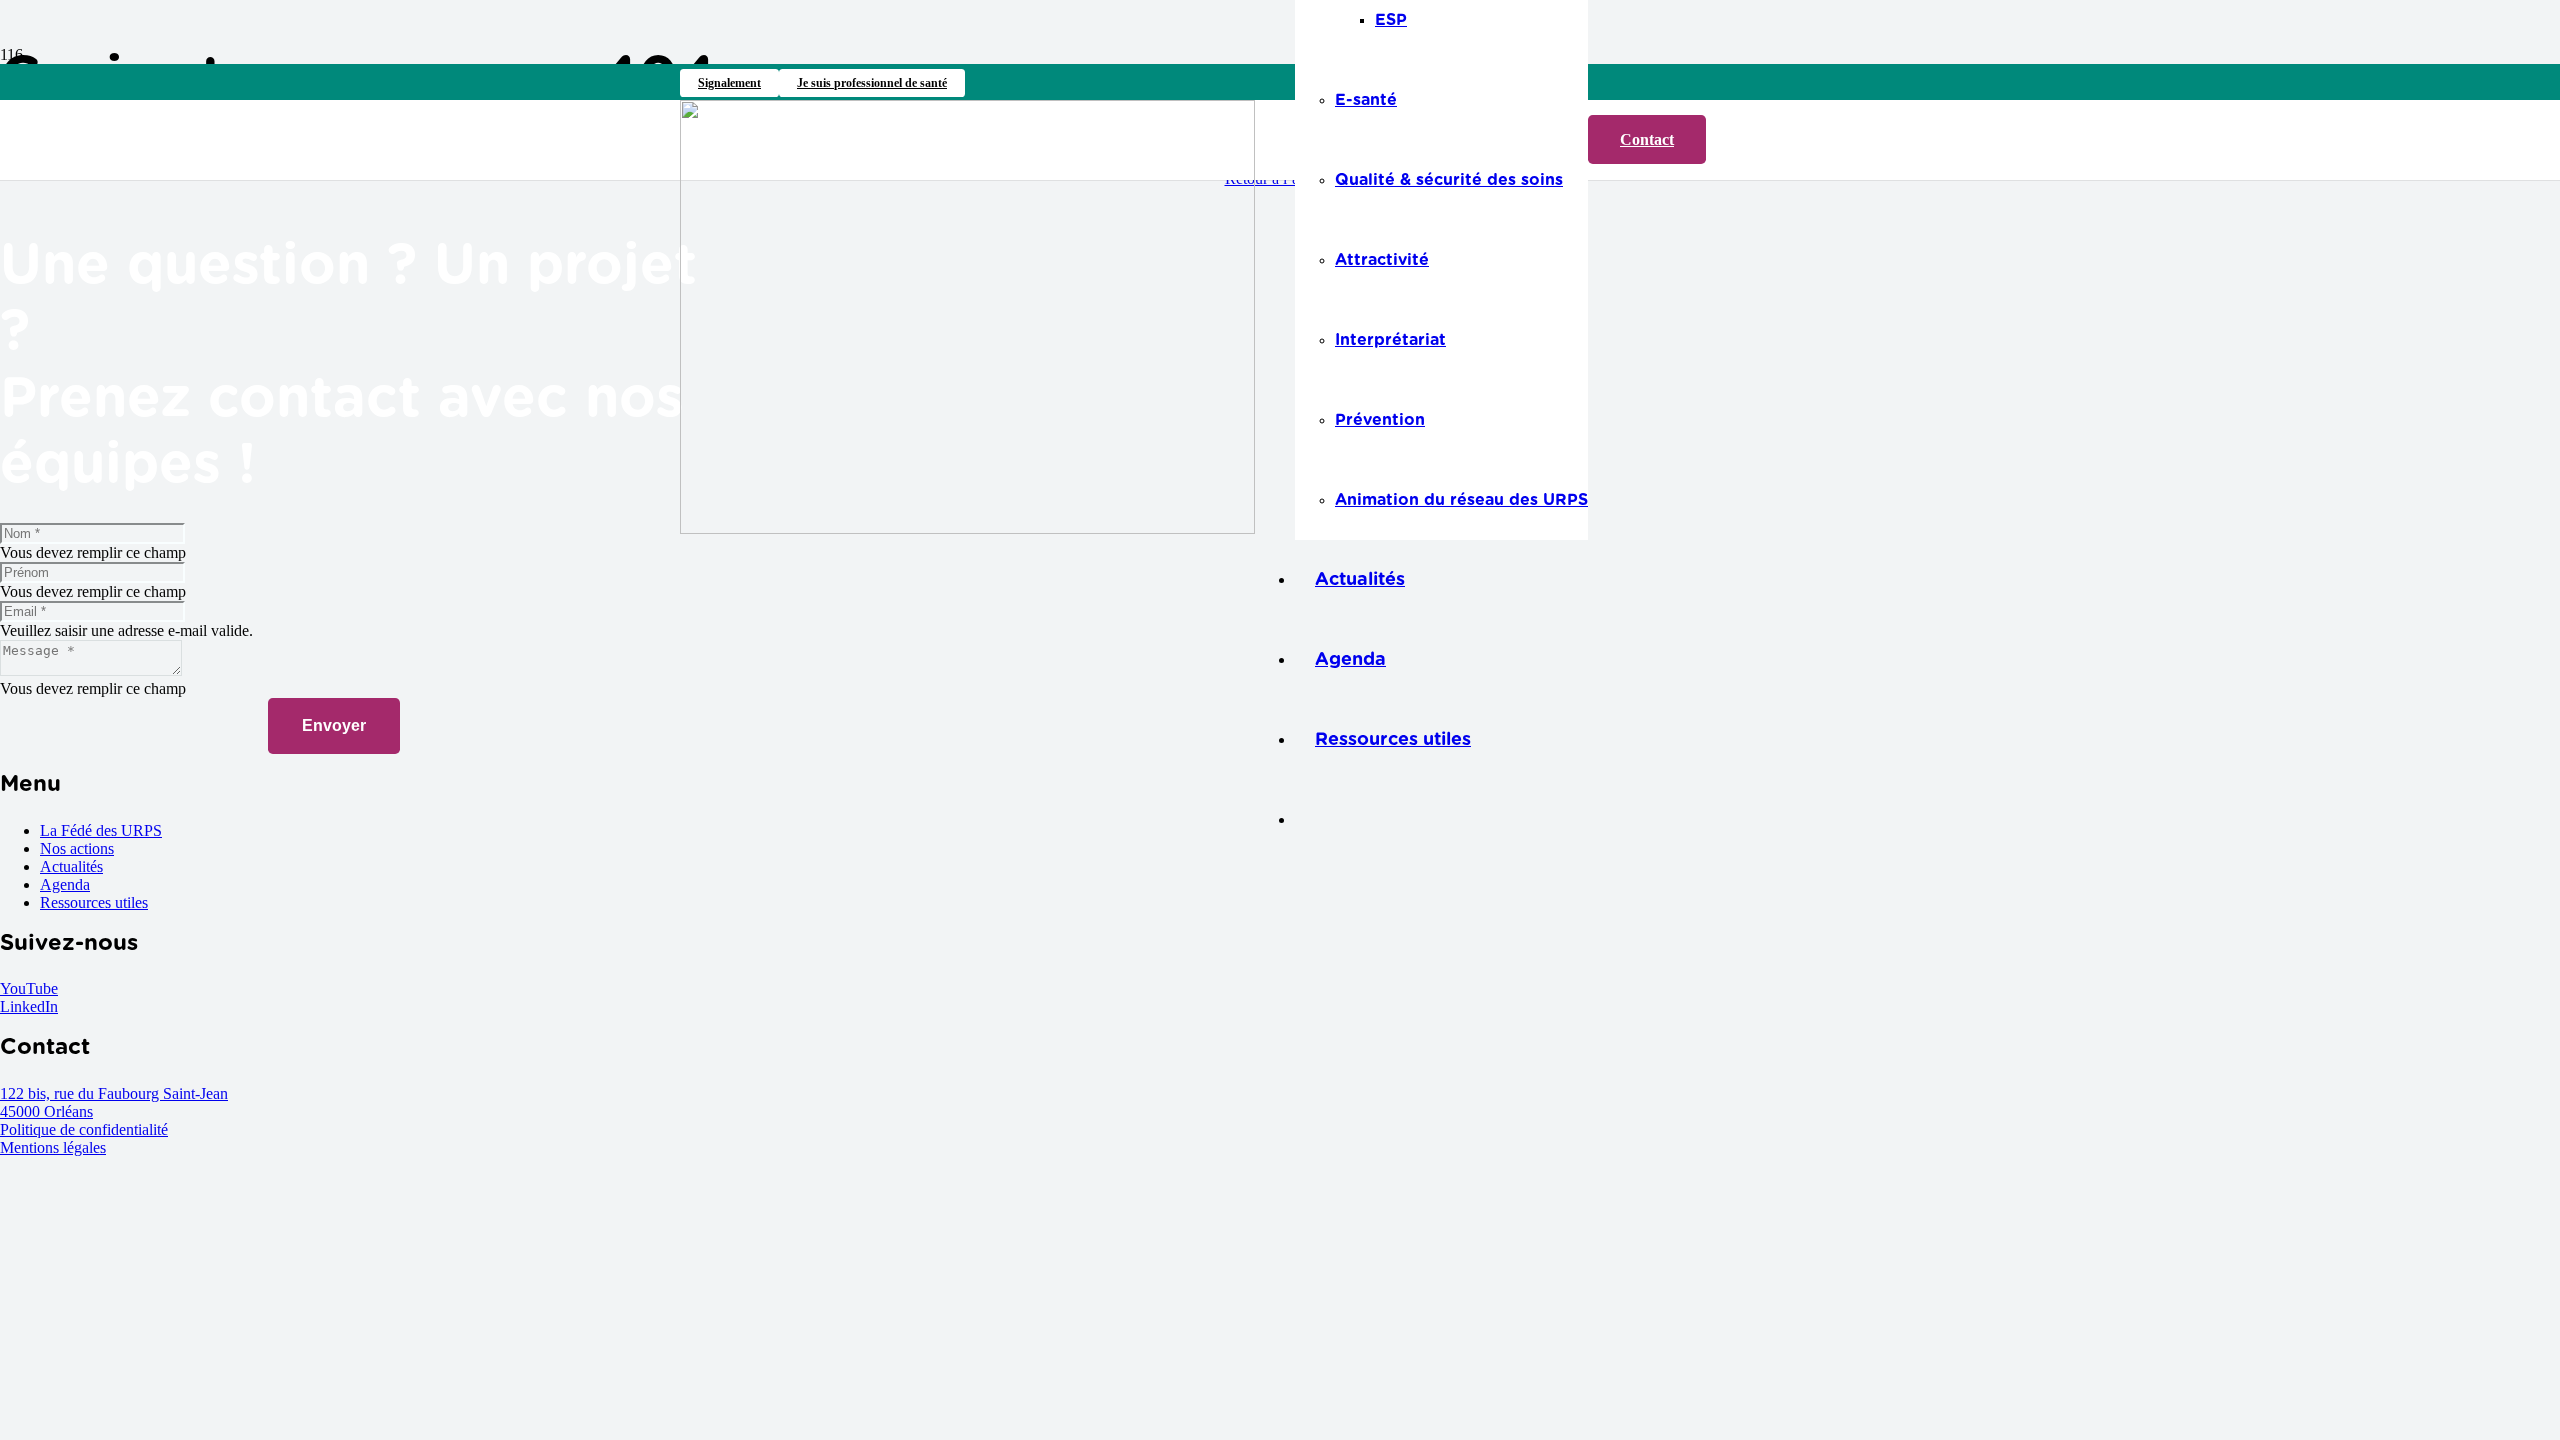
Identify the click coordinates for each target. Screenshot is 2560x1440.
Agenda (65, 884)
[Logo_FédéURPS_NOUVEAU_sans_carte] (967, 528)
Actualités (71, 866)
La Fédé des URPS (101, 830)
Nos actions (77, 848)
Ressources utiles (94, 902)
